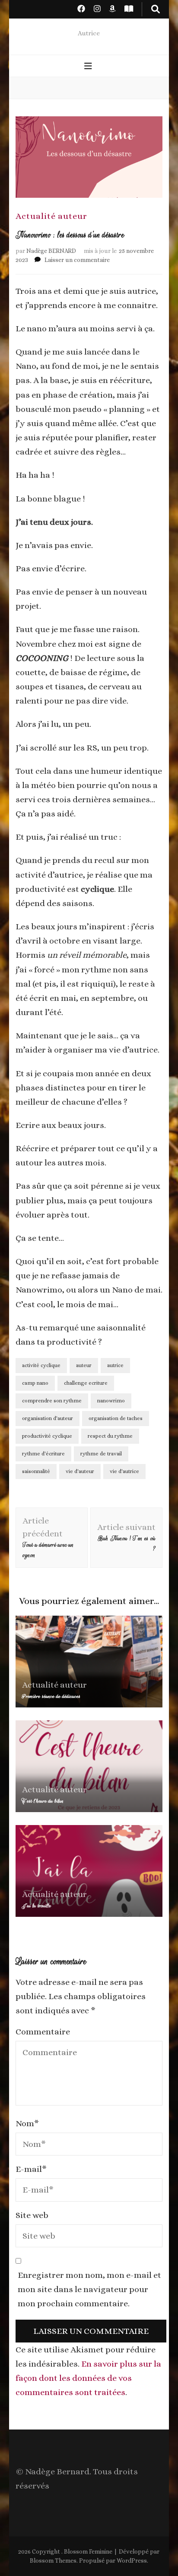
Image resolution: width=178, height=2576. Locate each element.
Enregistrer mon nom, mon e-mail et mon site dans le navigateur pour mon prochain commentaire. (89, 2289)
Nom (27, 2123)
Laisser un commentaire (77, 260)
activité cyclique (41, 1365)
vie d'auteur (80, 1471)
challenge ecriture (86, 1383)
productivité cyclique (47, 1436)
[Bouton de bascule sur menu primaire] (89, 67)
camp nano (35, 1383)
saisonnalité (36, 1471)
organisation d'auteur (48, 1418)
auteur (84, 1365)
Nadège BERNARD (51, 251)
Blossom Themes (53, 2560)
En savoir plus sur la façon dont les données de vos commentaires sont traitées (88, 2378)
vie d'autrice (124, 1471)
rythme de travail (101, 1454)
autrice (115, 1365)
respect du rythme (110, 1436)
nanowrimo (111, 1401)
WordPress (132, 2560)
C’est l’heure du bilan (43, 1801)
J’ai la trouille (37, 1906)
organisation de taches (116, 1418)
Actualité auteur (51, 216)
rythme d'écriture (43, 1454)
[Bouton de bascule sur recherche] (156, 9)
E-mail (31, 2169)
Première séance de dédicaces (51, 1696)
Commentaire (43, 2032)
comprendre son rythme (52, 1401)
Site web (32, 2215)
